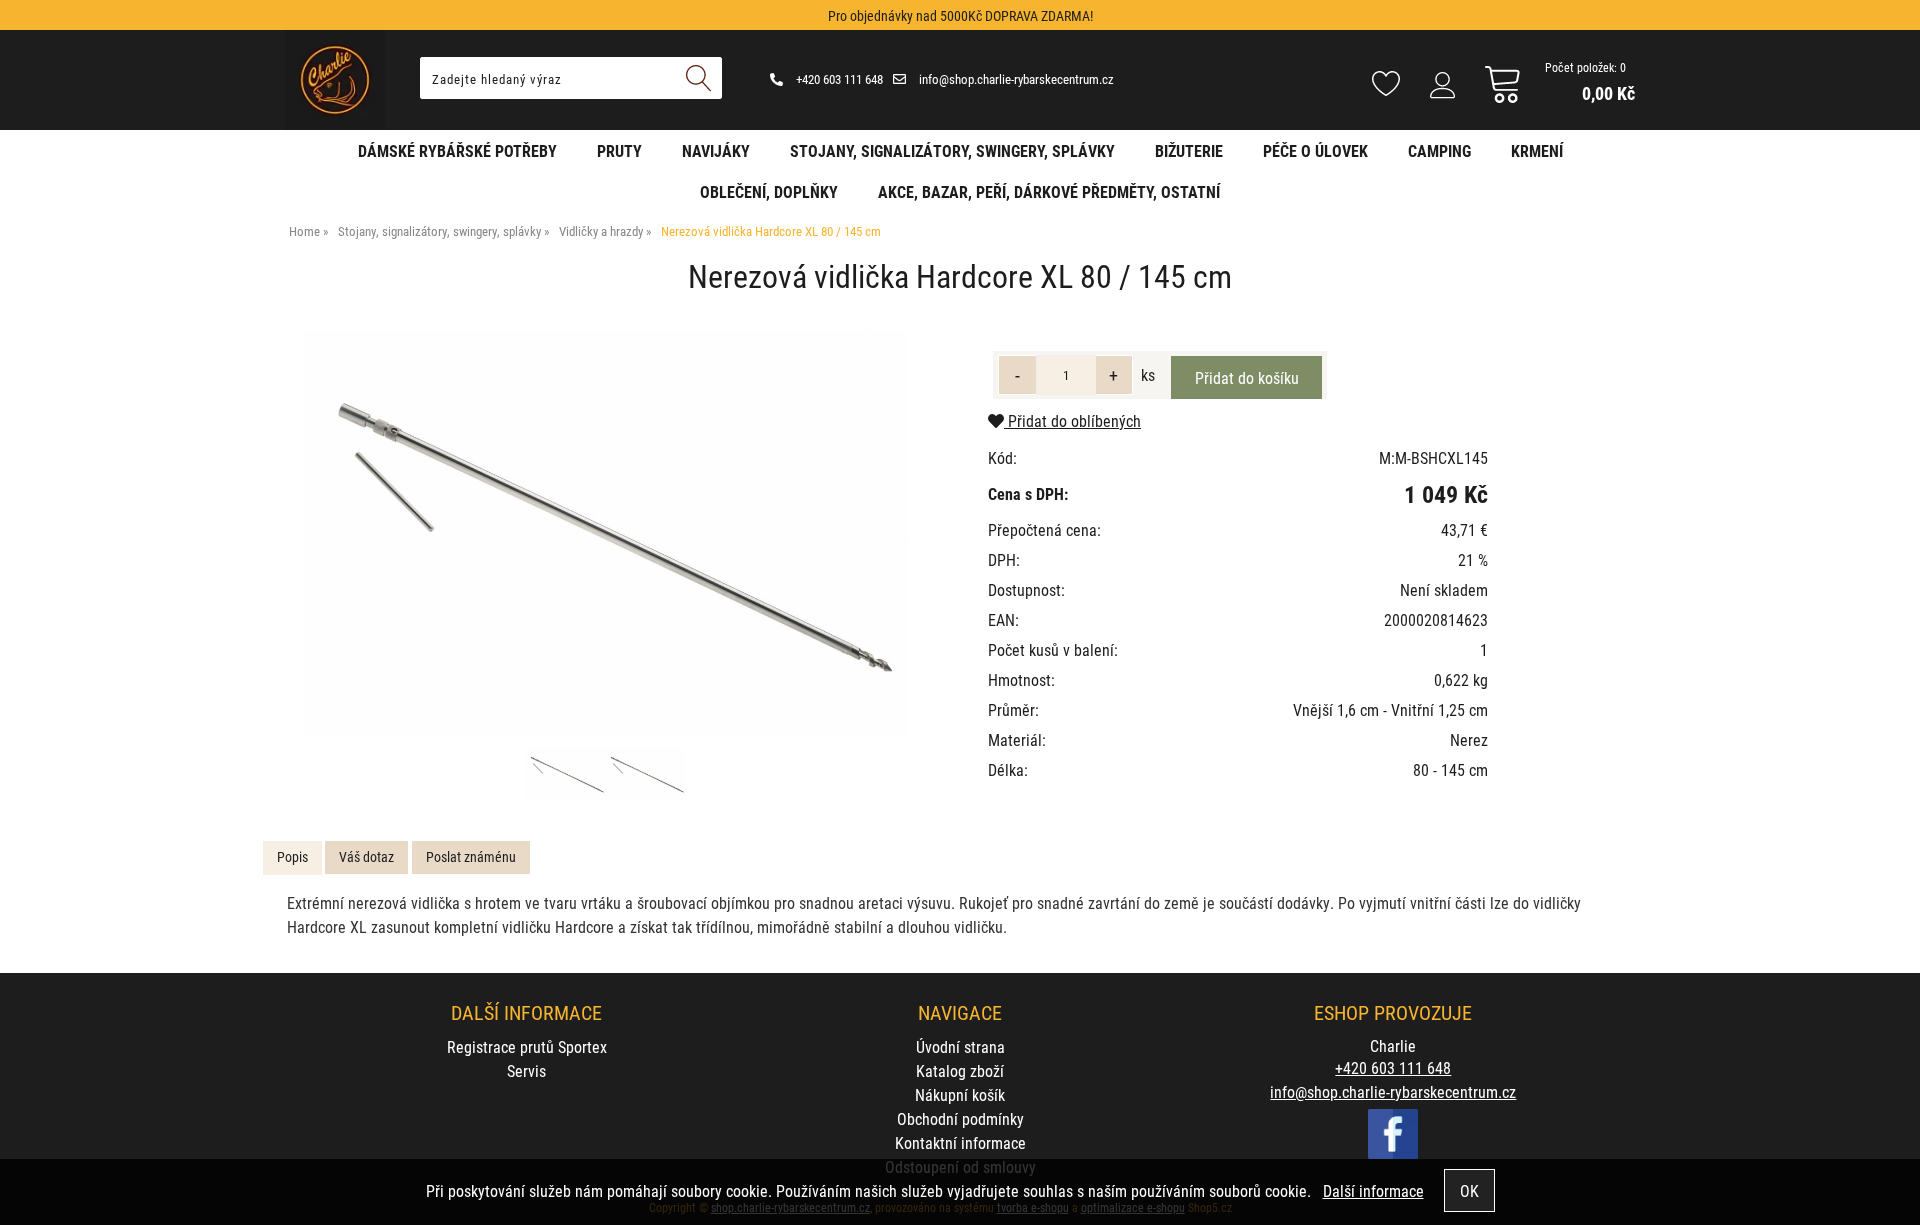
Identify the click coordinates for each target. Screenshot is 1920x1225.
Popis (292, 856)
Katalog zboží (960, 1070)
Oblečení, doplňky (769, 191)
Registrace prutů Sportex (527, 1046)
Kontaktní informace (960, 1142)
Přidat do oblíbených (1072, 420)
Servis (526, 1070)
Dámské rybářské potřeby (457, 150)
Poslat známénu (471, 856)
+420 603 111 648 (838, 79)
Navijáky (716, 150)
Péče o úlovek (1315, 150)
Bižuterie (1189, 150)
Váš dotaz (366, 856)
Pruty (619, 150)
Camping (1439, 150)
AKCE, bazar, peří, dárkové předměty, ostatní (1049, 191)
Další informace (1373, 1190)
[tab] (292, 857)
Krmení (1537, 150)
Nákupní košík (960, 1094)
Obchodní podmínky (960, 1118)
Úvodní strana (960, 1046)
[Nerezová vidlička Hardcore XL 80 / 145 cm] (606, 533)
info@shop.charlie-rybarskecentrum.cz (1015, 79)
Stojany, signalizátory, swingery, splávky (952, 150)
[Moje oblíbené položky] (1386, 85)
